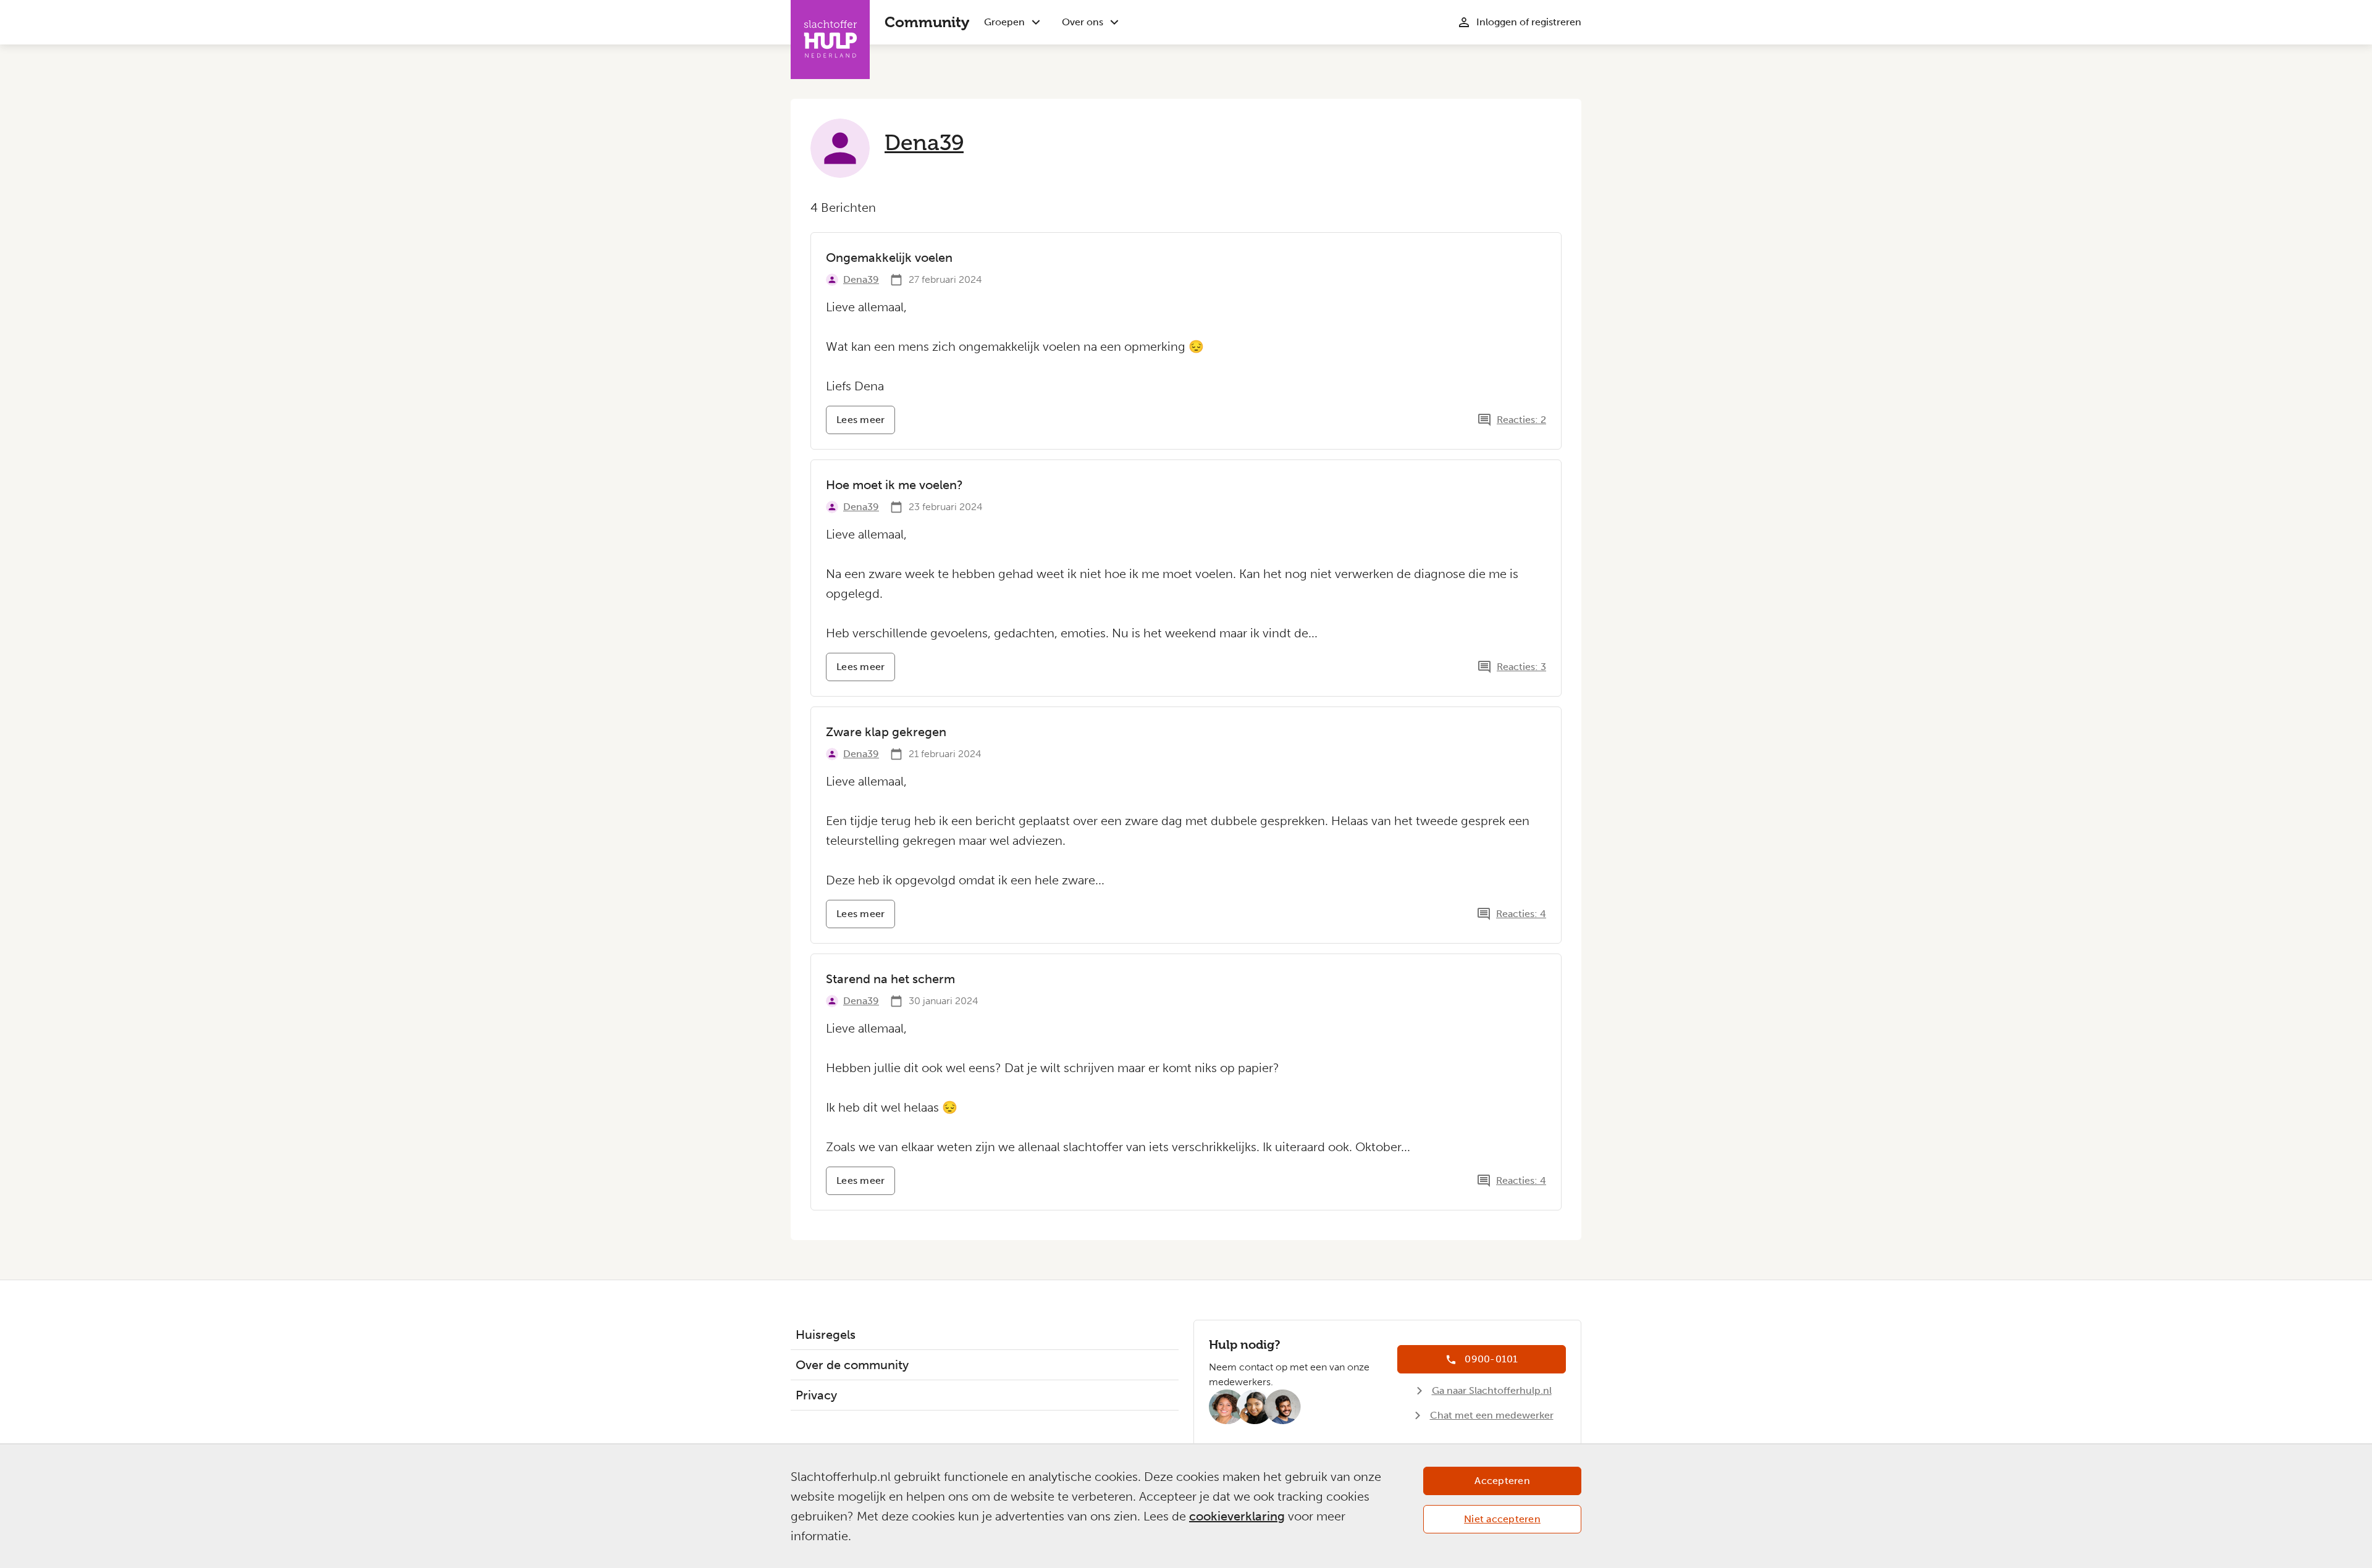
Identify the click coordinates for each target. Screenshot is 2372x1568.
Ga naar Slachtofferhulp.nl (1492, 1390)
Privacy (816, 1395)
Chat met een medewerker (1492, 1415)
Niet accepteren (1502, 1519)
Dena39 (924, 143)
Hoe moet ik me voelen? (894, 485)
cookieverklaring (1237, 1516)
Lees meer (866, 424)
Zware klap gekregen (886, 732)
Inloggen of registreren (1529, 22)
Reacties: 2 (1521, 420)
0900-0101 (1491, 1359)
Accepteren (1502, 1481)
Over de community (852, 1365)
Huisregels (826, 1335)
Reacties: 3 (1521, 667)
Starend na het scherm (890, 979)
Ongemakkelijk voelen (889, 258)
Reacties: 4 (1521, 914)
